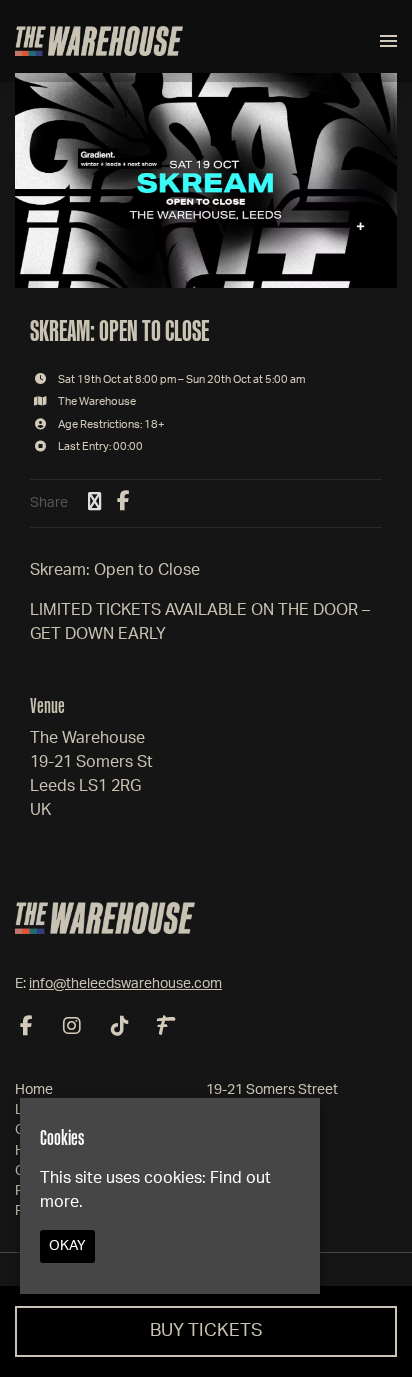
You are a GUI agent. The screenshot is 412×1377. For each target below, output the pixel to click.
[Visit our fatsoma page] (166, 1028)
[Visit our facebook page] (123, 503)
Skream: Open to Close (119, 330)
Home (34, 1090)
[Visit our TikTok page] (120, 1028)
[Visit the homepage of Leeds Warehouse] (99, 41)
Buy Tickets (206, 1331)
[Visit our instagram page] (72, 1028)
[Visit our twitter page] (95, 503)
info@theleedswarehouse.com (125, 984)
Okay (67, 1246)
